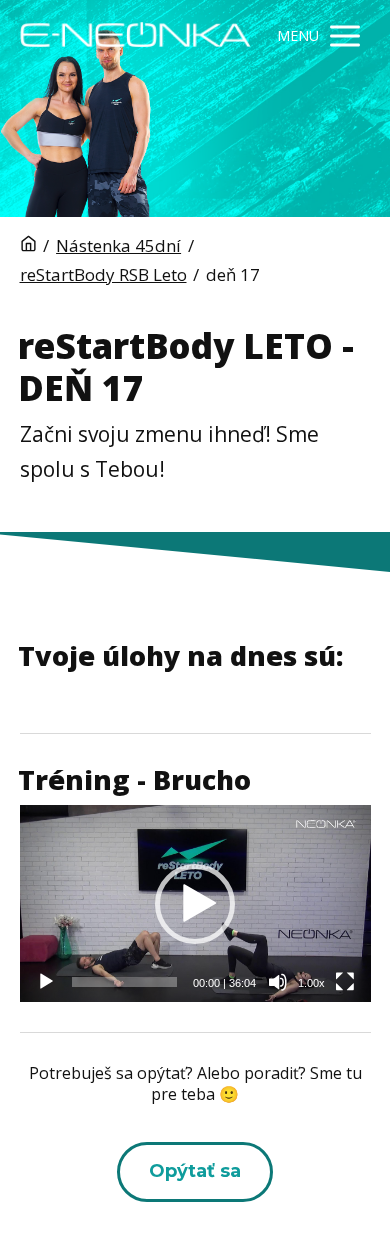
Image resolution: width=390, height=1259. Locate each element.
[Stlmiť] (278, 982)
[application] (195, 903)
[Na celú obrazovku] (345, 982)
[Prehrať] (46, 982)
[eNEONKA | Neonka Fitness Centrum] (135, 36)
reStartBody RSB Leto (103, 274)
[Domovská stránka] (28, 245)
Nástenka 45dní (118, 245)
